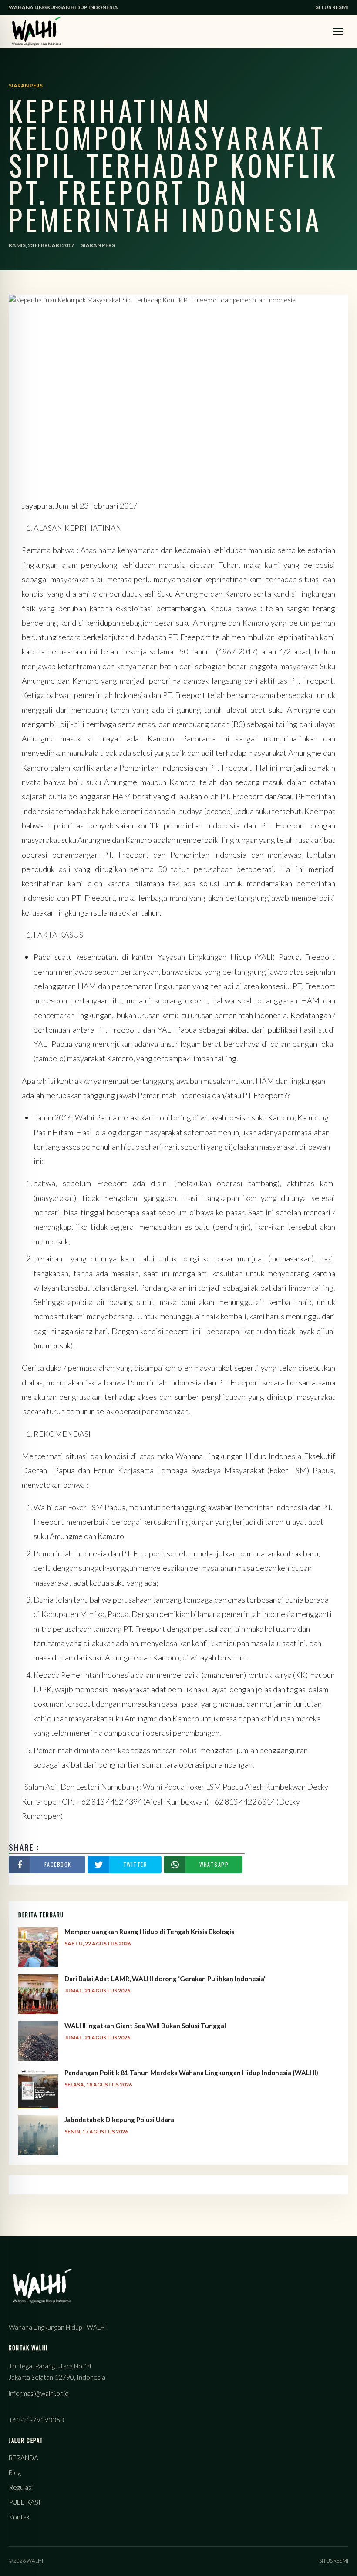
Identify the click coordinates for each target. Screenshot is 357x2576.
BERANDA (24, 2458)
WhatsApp (214, 1864)
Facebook (58, 1864)
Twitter (135, 1864)
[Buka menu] (338, 31)
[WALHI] (37, 31)
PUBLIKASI (25, 2502)
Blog (15, 2472)
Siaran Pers (98, 245)
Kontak (19, 2517)
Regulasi (21, 2487)
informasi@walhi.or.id (39, 2393)
